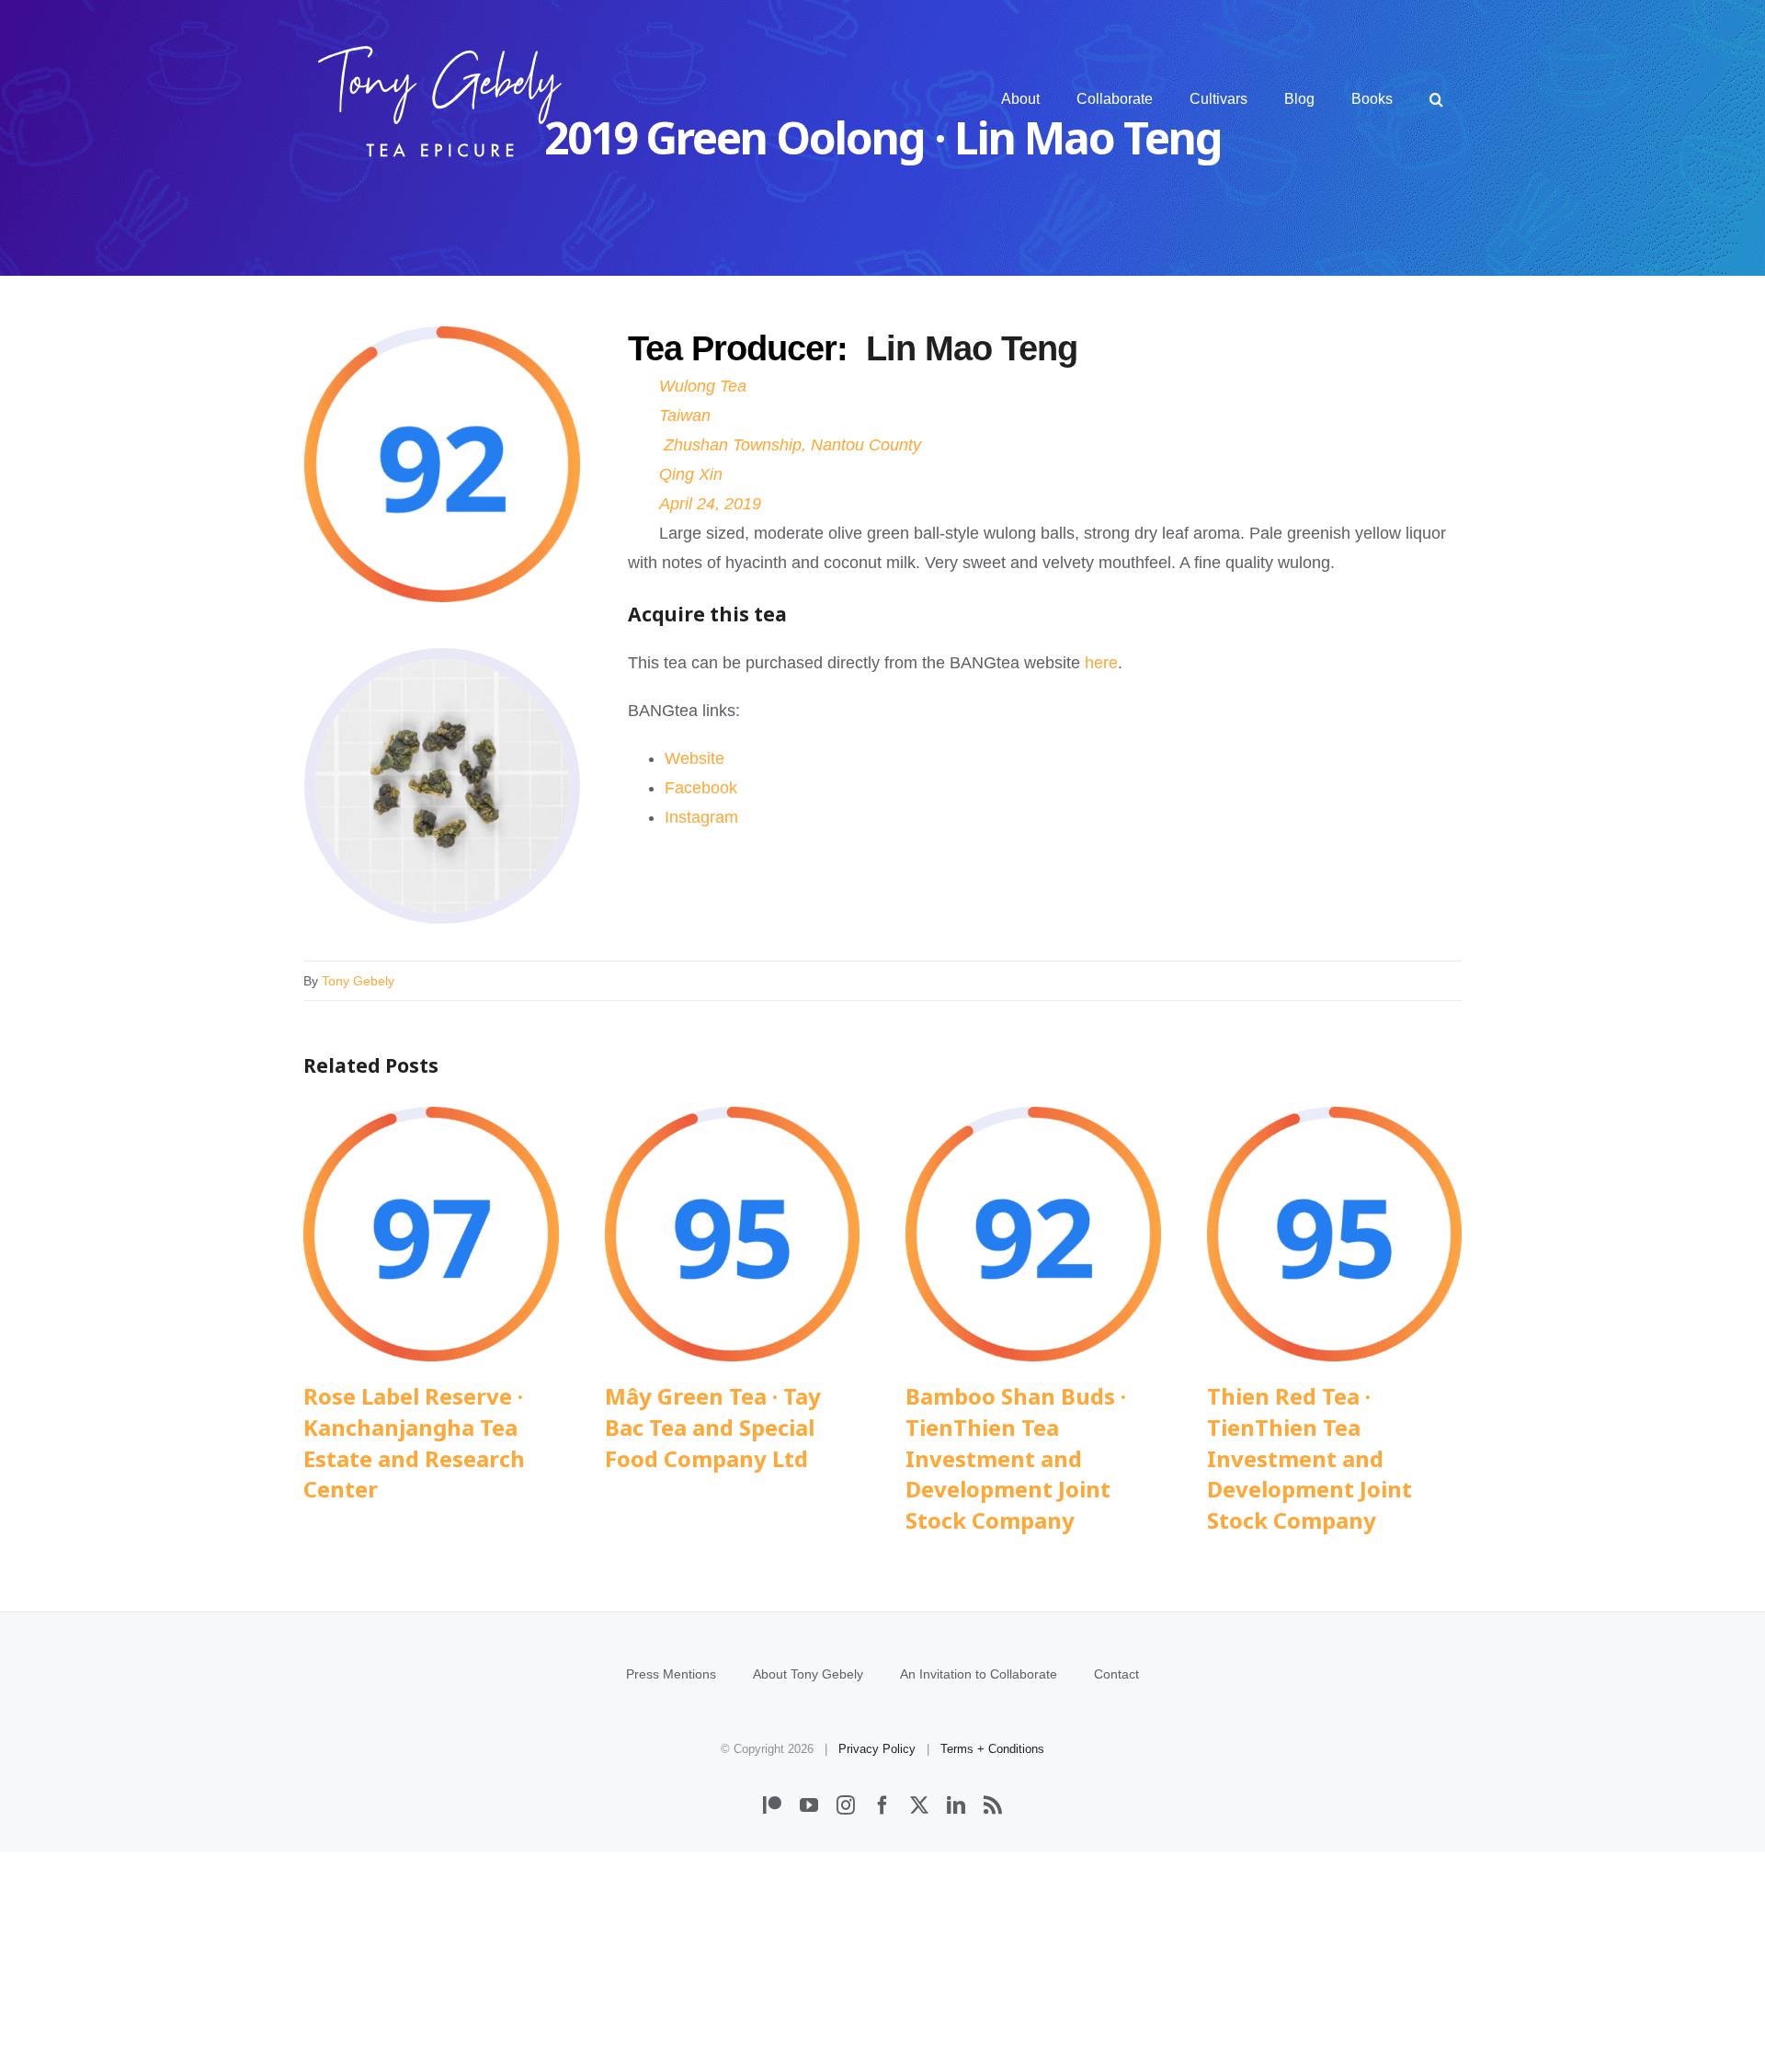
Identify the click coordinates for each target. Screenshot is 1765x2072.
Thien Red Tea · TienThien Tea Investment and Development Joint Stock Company (1334, 1234)
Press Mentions (671, 1674)
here (1101, 663)
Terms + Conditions (992, 1749)
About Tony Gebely (808, 1674)
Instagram (701, 817)
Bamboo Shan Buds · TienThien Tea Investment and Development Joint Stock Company (1033, 1234)
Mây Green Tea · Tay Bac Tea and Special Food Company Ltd (732, 1234)
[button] (1436, 99)
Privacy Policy (877, 1749)
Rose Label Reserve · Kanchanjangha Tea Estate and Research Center (431, 1234)
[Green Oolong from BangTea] (442, 667)
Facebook (701, 788)
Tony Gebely (358, 981)
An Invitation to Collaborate (979, 1674)
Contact (1116, 1674)
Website (695, 758)
